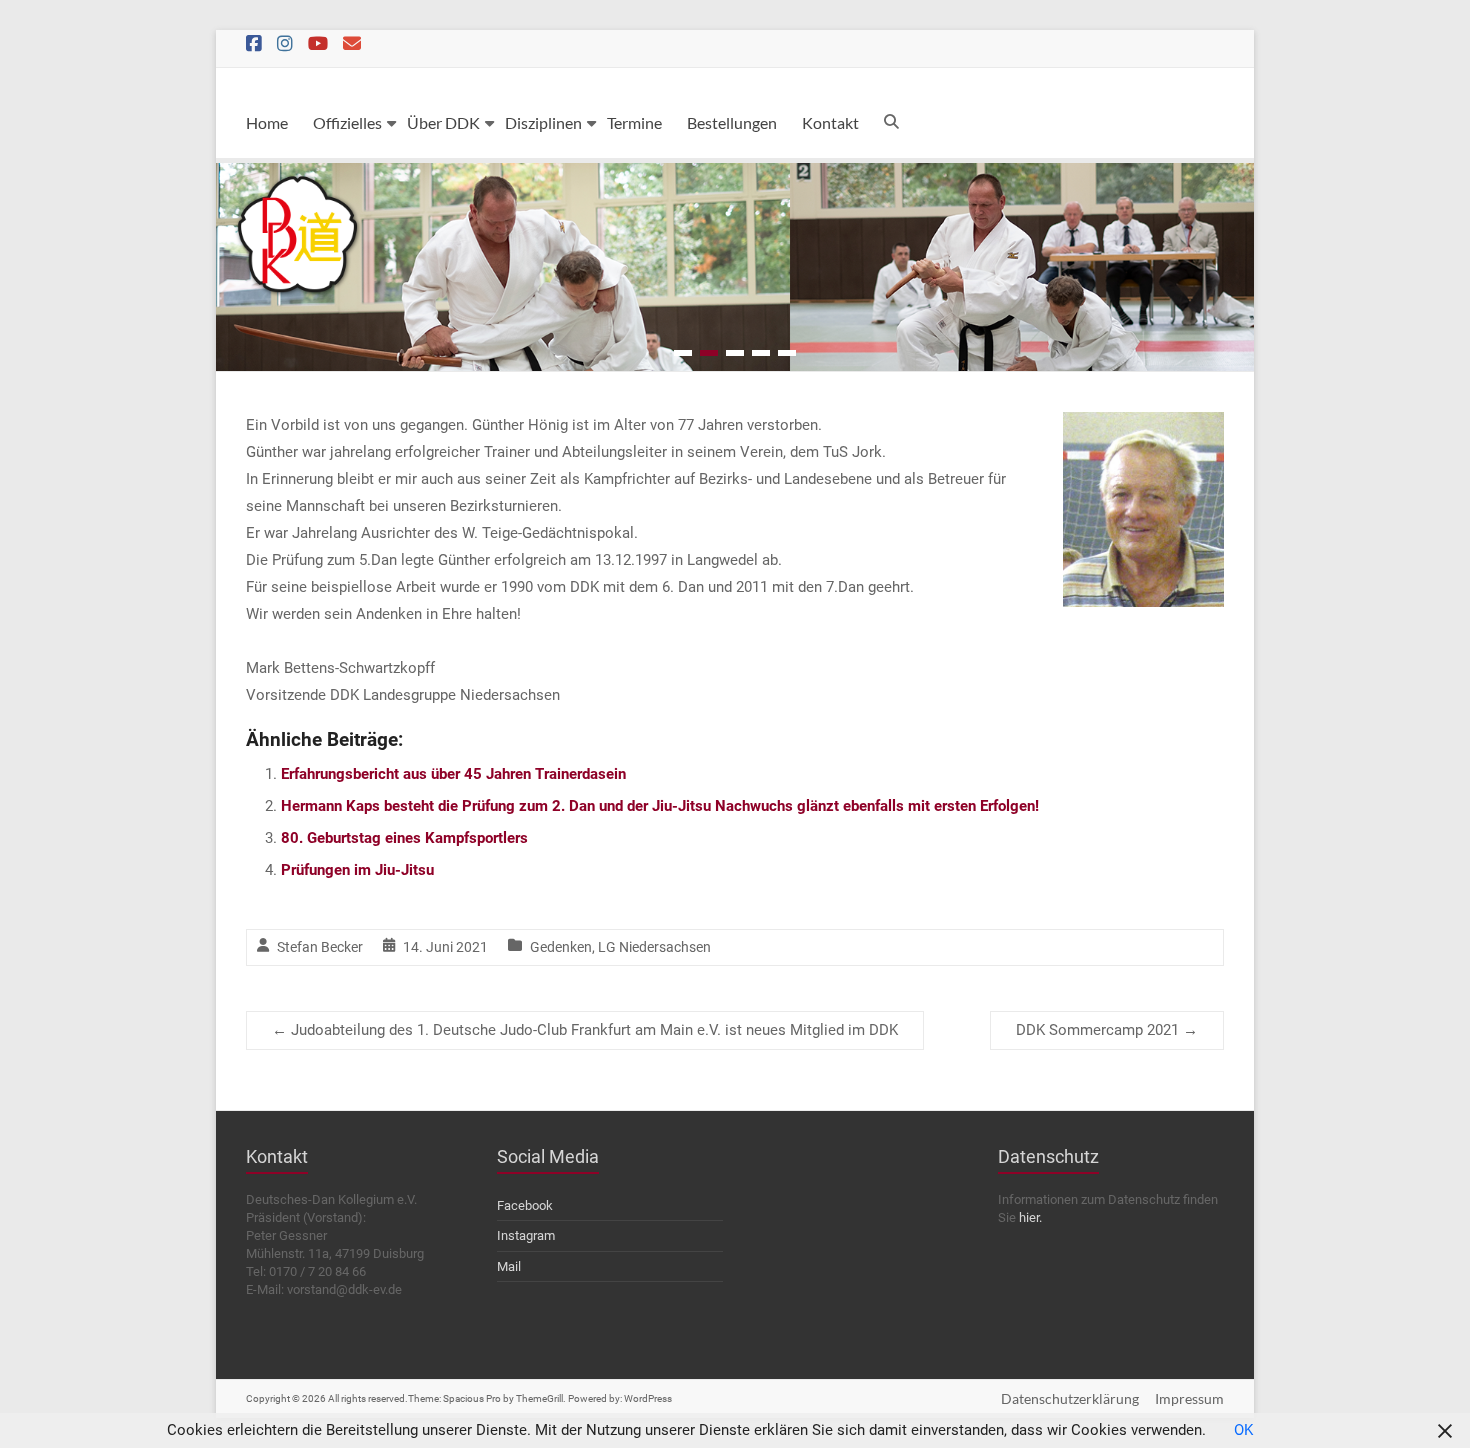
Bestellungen (732, 122)
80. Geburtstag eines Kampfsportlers (404, 838)
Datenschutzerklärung (1070, 1398)
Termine (634, 122)
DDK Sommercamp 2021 (1107, 1030)
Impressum (1189, 1398)
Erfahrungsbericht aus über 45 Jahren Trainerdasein (453, 774)
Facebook (525, 1205)
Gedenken (561, 947)
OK (1243, 1430)
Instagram (526, 1235)
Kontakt (830, 122)
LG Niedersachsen (654, 947)
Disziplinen (543, 122)
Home (267, 122)
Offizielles (347, 122)
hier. (1030, 1217)
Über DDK (443, 122)
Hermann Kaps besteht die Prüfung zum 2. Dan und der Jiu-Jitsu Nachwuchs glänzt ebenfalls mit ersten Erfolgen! (660, 806)
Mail (509, 1266)
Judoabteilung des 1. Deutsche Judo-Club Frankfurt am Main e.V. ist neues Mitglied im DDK (585, 1030)
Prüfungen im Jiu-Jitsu (357, 870)
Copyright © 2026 (287, 1398)
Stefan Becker (320, 947)
